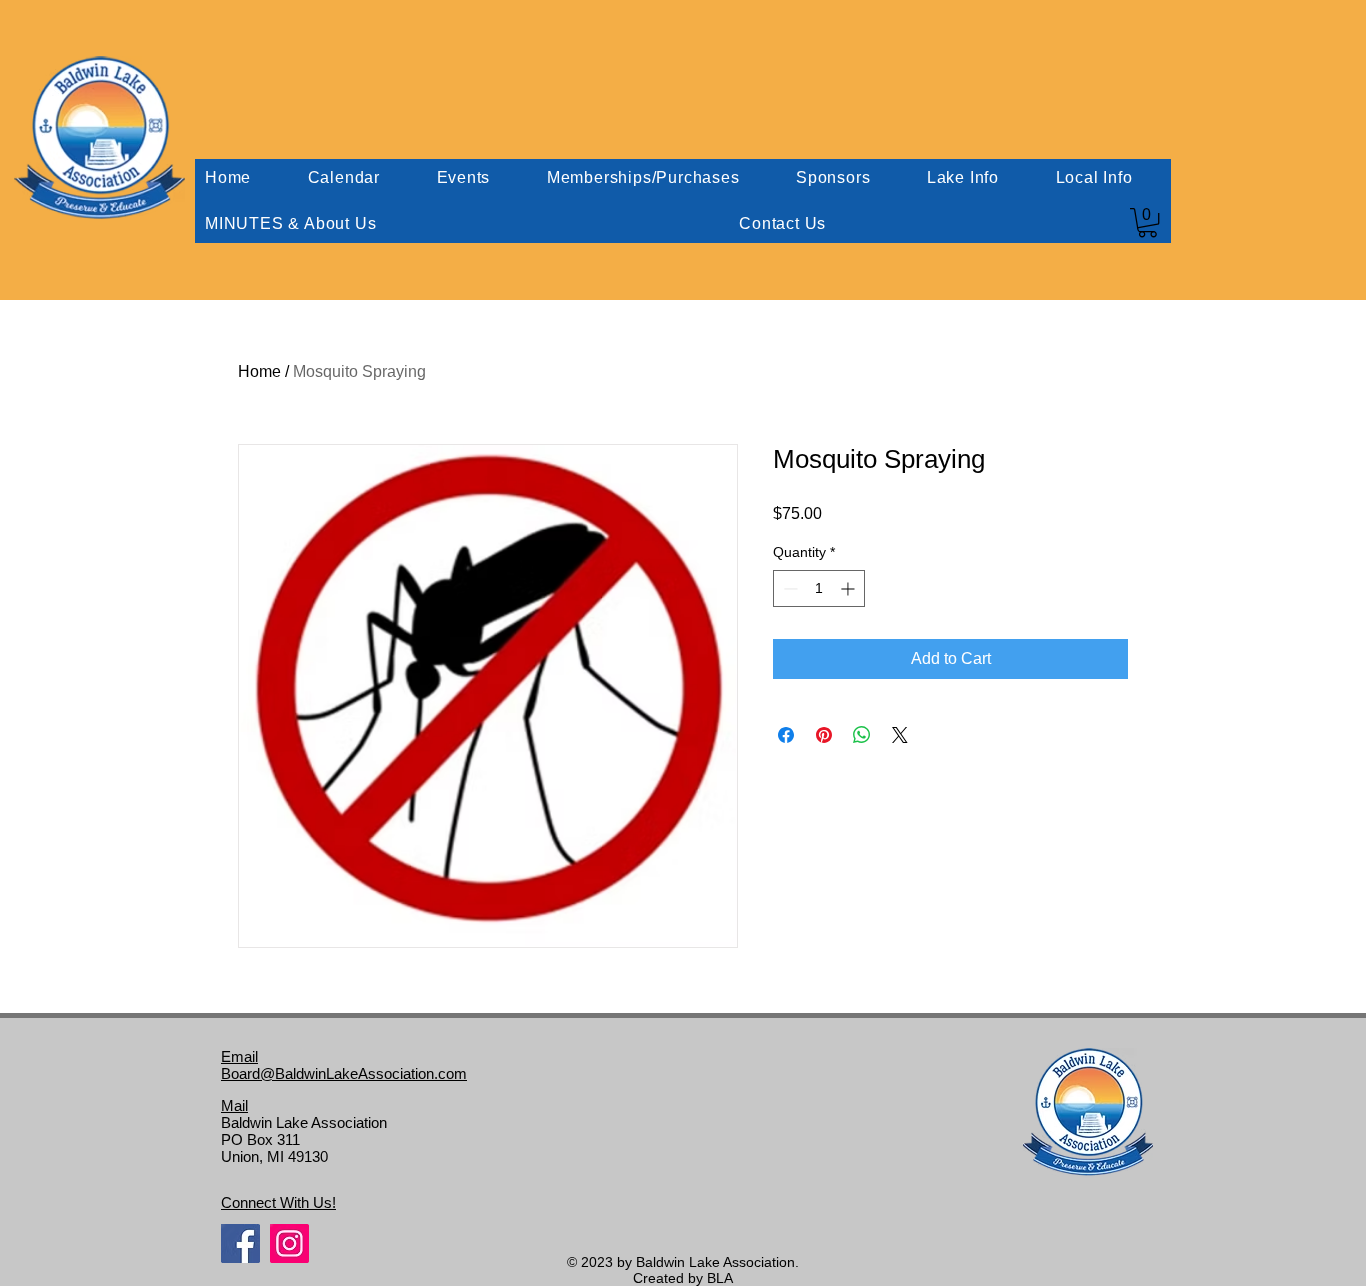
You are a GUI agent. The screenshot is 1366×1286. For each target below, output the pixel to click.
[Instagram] (289, 1243)
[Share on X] (900, 735)
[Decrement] (788, 588)
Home (259, 371)
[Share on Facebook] (786, 735)
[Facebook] (240, 1243)
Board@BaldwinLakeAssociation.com (344, 1073)
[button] (1147, 222)
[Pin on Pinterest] (824, 735)
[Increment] (849, 588)
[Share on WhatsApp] (862, 735)
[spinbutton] (819, 588)
